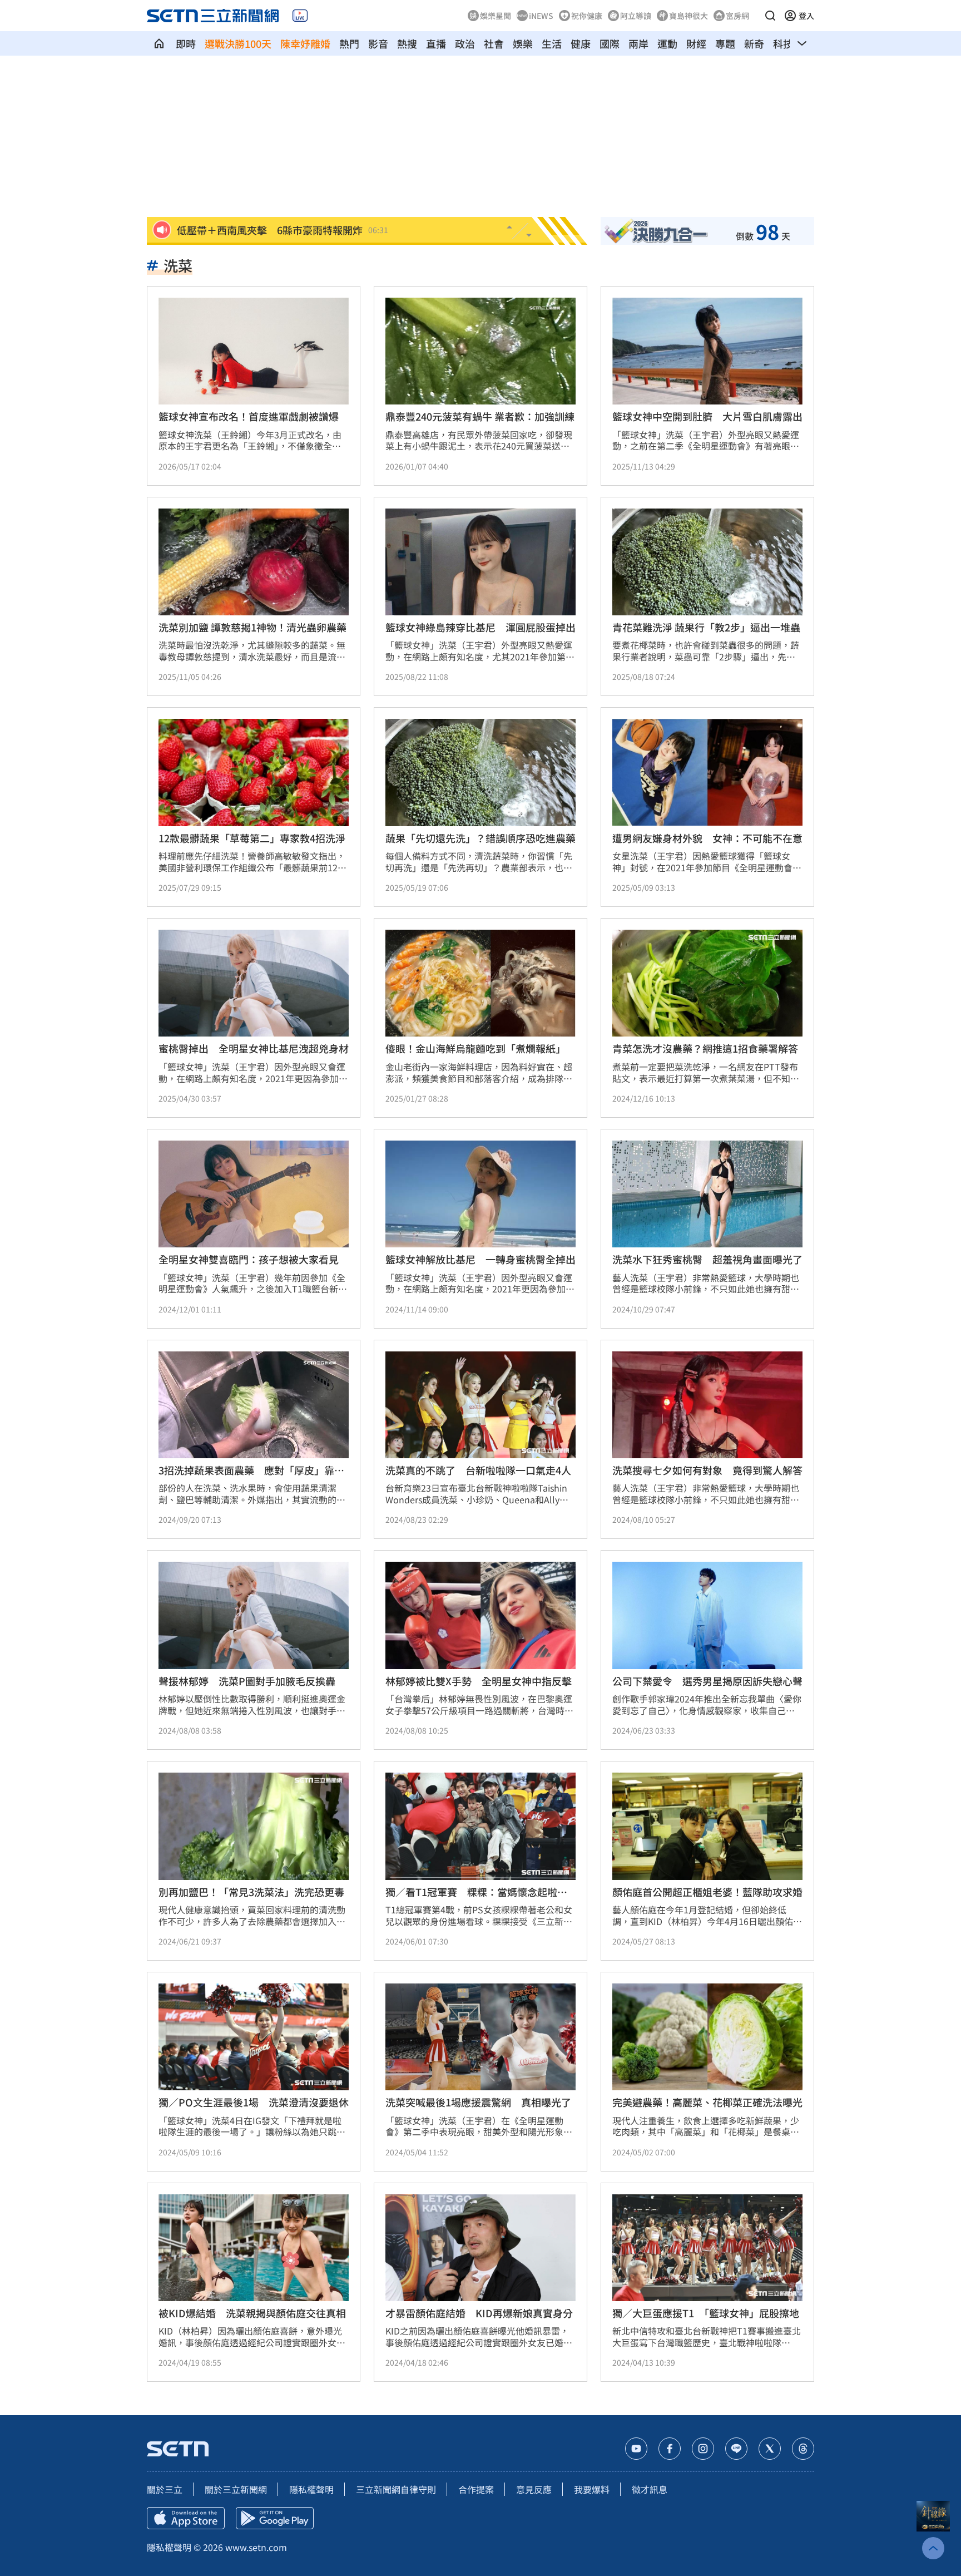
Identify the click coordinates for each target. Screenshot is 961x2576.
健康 (581, 43)
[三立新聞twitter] (770, 2449)
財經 (696, 43)
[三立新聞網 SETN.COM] (159, 43)
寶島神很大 (688, 16)
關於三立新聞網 (236, 2489)
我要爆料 (592, 2489)
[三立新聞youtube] (636, 2449)
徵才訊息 (650, 2489)
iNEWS (541, 16)
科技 (783, 43)
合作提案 (476, 2489)
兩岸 (638, 43)
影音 (378, 43)
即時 (186, 43)
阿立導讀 (636, 16)
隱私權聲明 (311, 2489)
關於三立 (165, 2489)
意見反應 (534, 2489)
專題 (725, 43)
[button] (770, 16)
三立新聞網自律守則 (396, 2489)
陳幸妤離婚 (305, 43)
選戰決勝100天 (238, 43)
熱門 (349, 43)
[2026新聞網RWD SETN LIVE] (300, 16)
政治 (465, 43)
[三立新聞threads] (803, 2449)
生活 (552, 43)
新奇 (754, 43)
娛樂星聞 (496, 16)
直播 (436, 43)
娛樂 (523, 43)
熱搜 (407, 43)
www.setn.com (256, 2547)
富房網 (737, 16)
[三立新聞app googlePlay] (275, 2518)
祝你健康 (587, 16)
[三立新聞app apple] (186, 2518)
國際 (610, 43)
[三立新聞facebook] (670, 2449)
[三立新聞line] (736, 2449)
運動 (667, 43)
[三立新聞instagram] (703, 2449)
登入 (806, 16)
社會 (494, 43)
